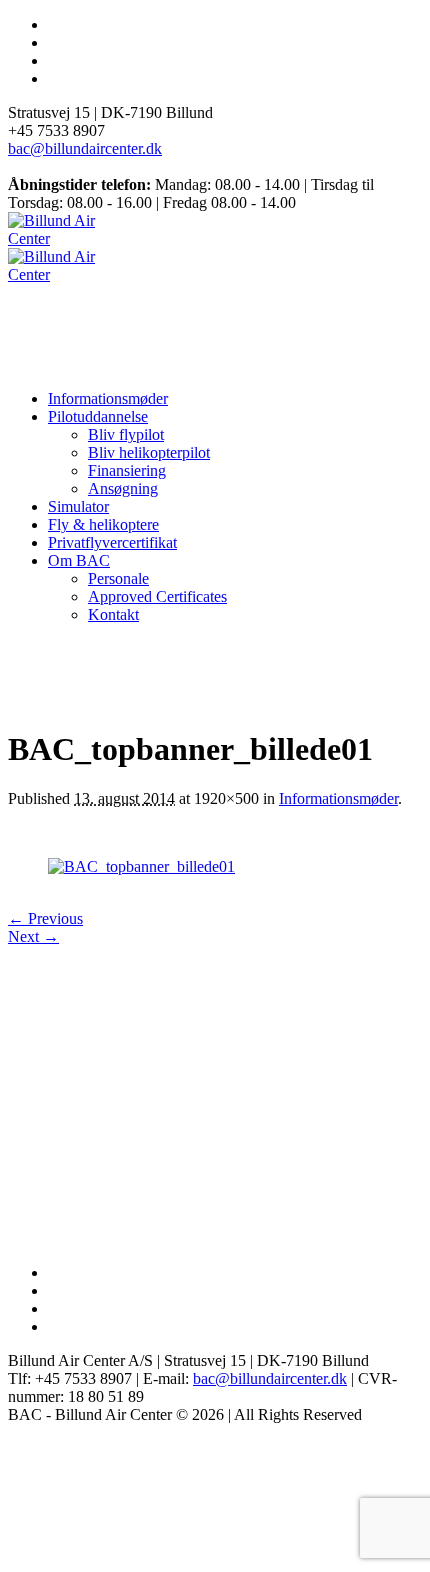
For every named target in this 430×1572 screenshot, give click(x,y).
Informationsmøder (338, 798)
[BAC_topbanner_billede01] (141, 866)
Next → (33, 936)
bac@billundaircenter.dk (85, 148)
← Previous (45, 918)
